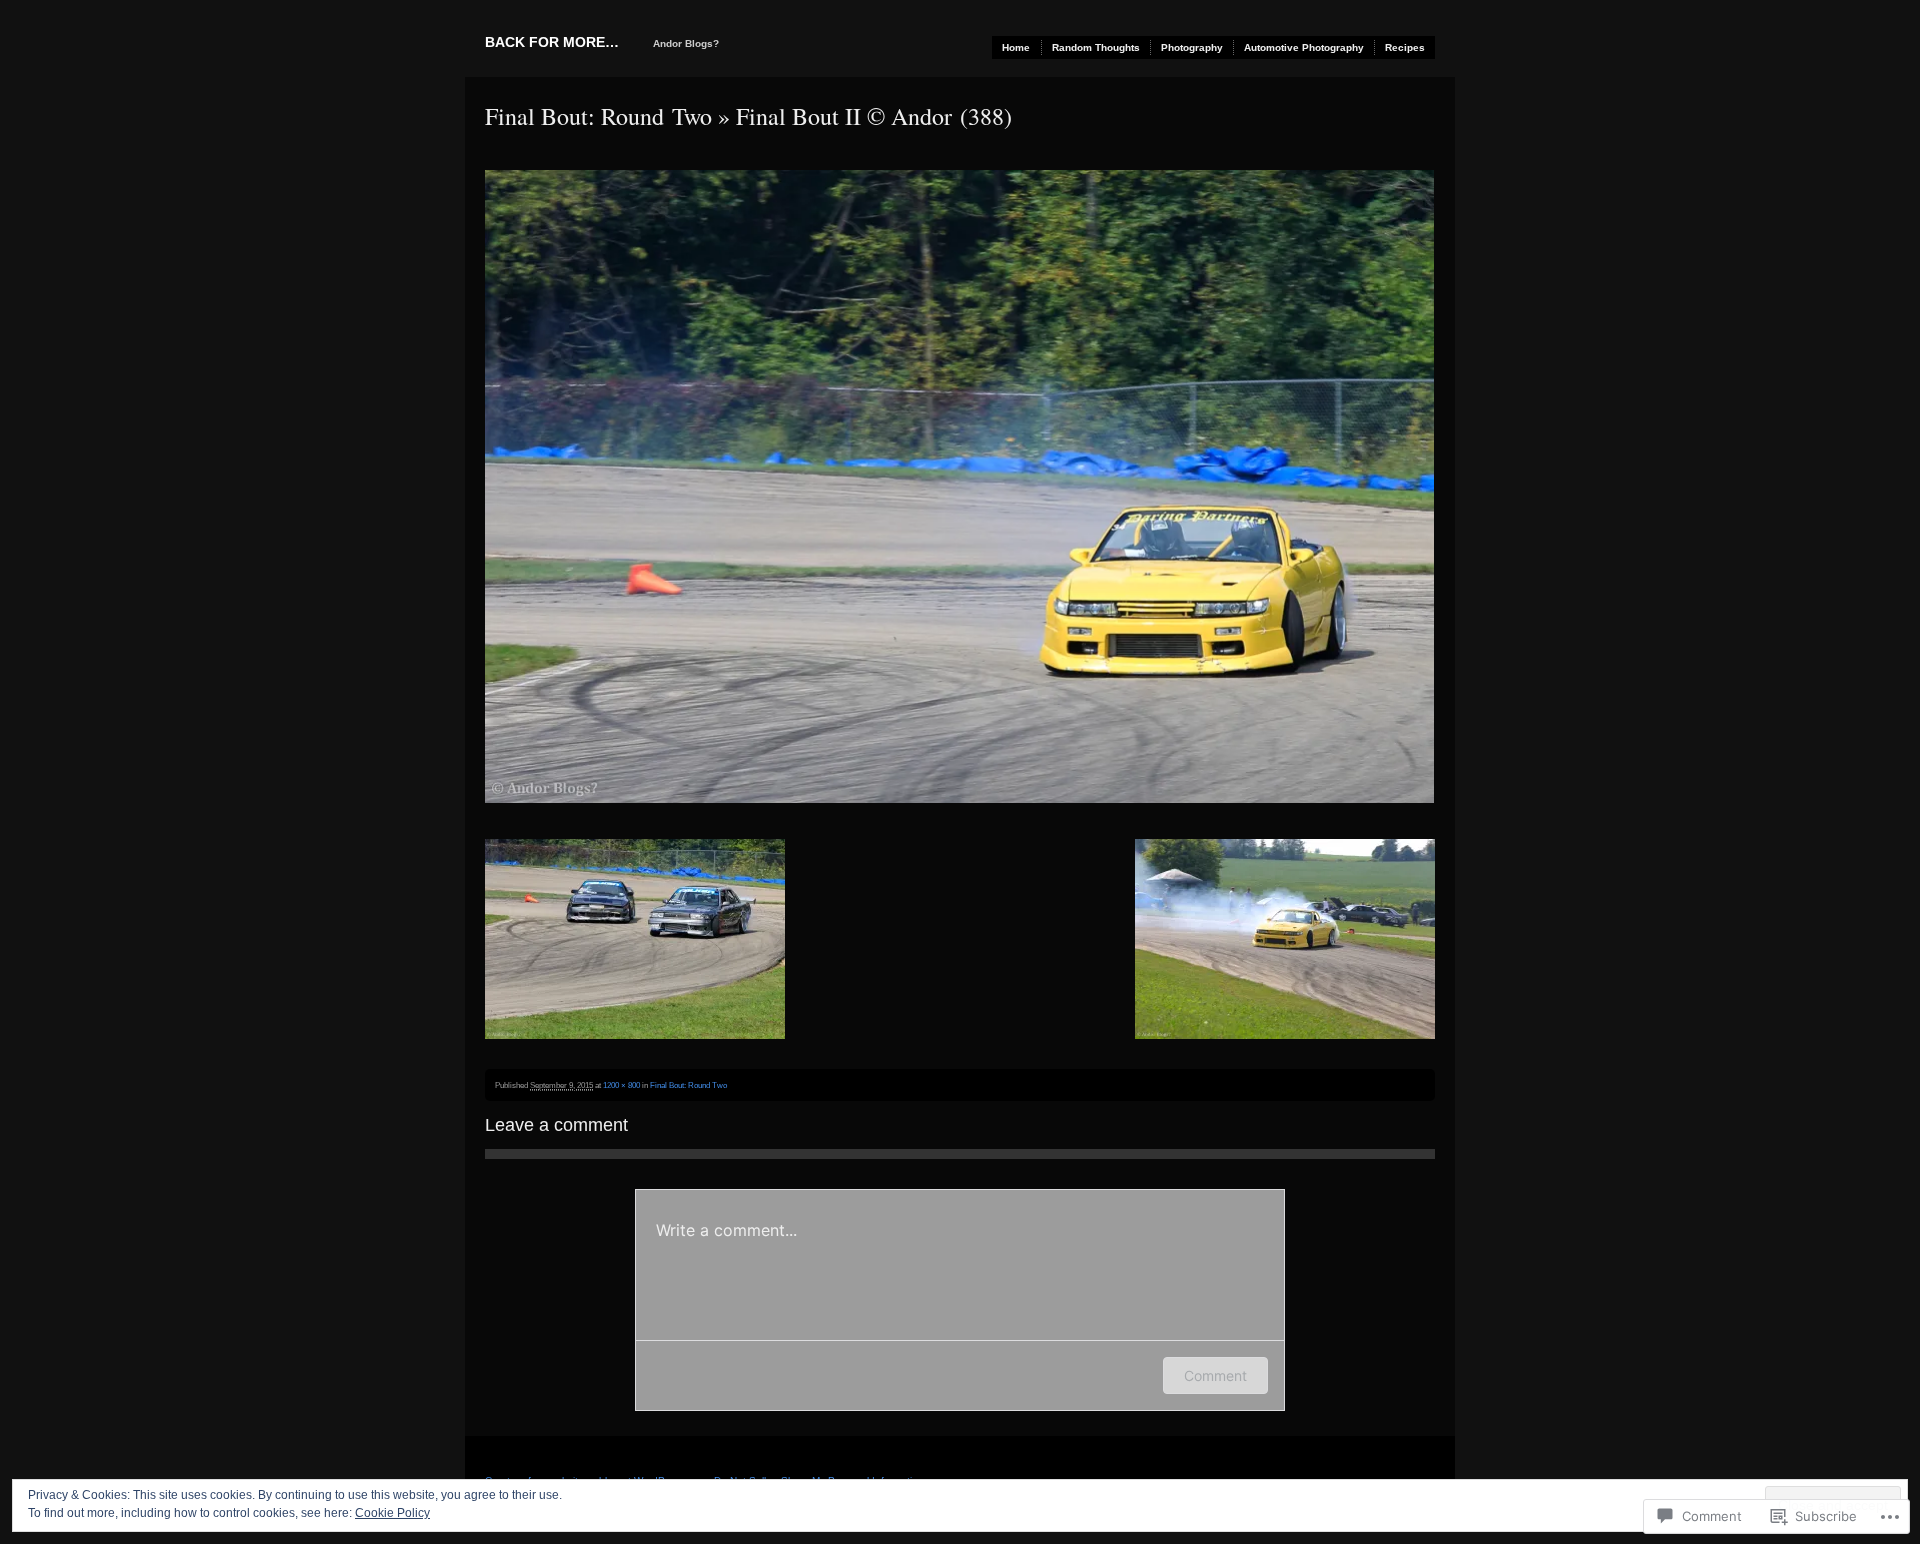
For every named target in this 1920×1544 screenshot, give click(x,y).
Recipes (1405, 47)
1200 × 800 (621, 1085)
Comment (1215, 1375)
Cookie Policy (392, 1513)
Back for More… (552, 42)
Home (1016, 47)
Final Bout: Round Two (598, 116)
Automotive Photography (1304, 47)
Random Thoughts (1096, 47)
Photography (1192, 47)
